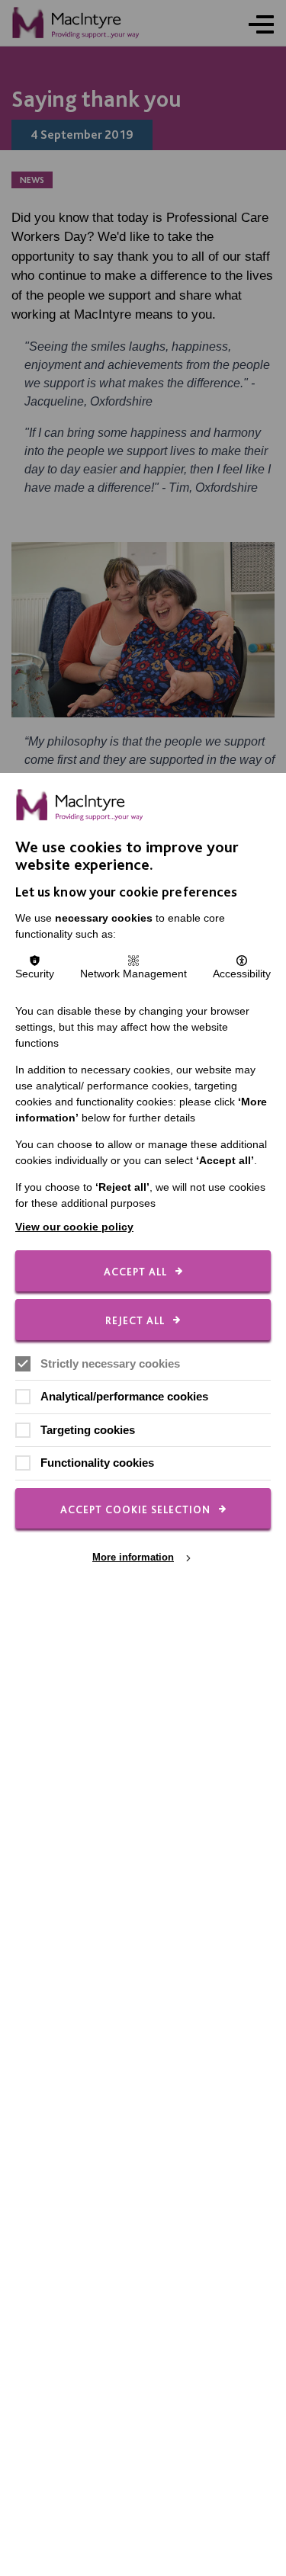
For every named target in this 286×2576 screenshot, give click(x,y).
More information (133, 1557)
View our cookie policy (74, 1227)
